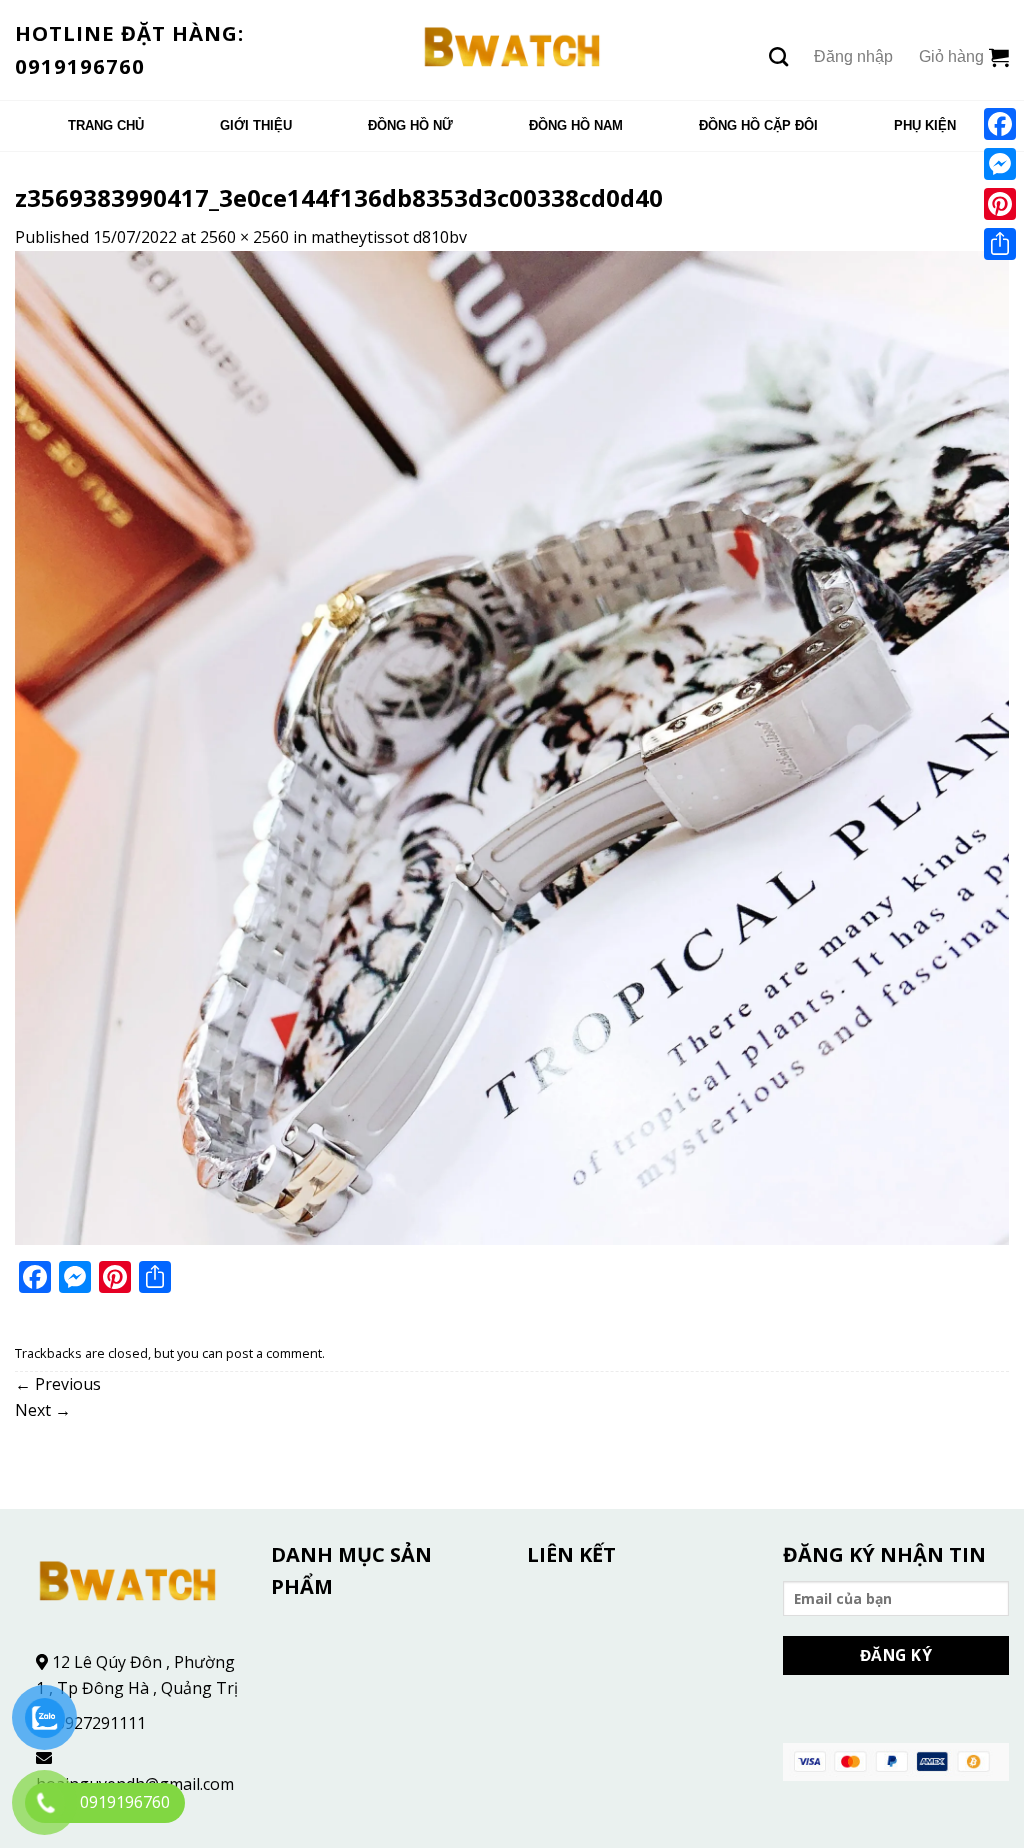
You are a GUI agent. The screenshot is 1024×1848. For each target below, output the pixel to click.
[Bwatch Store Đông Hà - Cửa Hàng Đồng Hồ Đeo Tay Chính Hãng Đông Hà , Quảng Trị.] (512, 50)
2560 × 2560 (244, 237)
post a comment (274, 1353)
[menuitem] (106, 126)
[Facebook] (1000, 124)
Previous (58, 1384)
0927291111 (101, 1723)
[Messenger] (1000, 164)
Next (43, 1410)
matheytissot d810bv (389, 237)
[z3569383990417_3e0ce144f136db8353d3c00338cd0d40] (512, 746)
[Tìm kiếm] (778, 56)
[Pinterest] (1000, 204)
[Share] (1000, 244)
